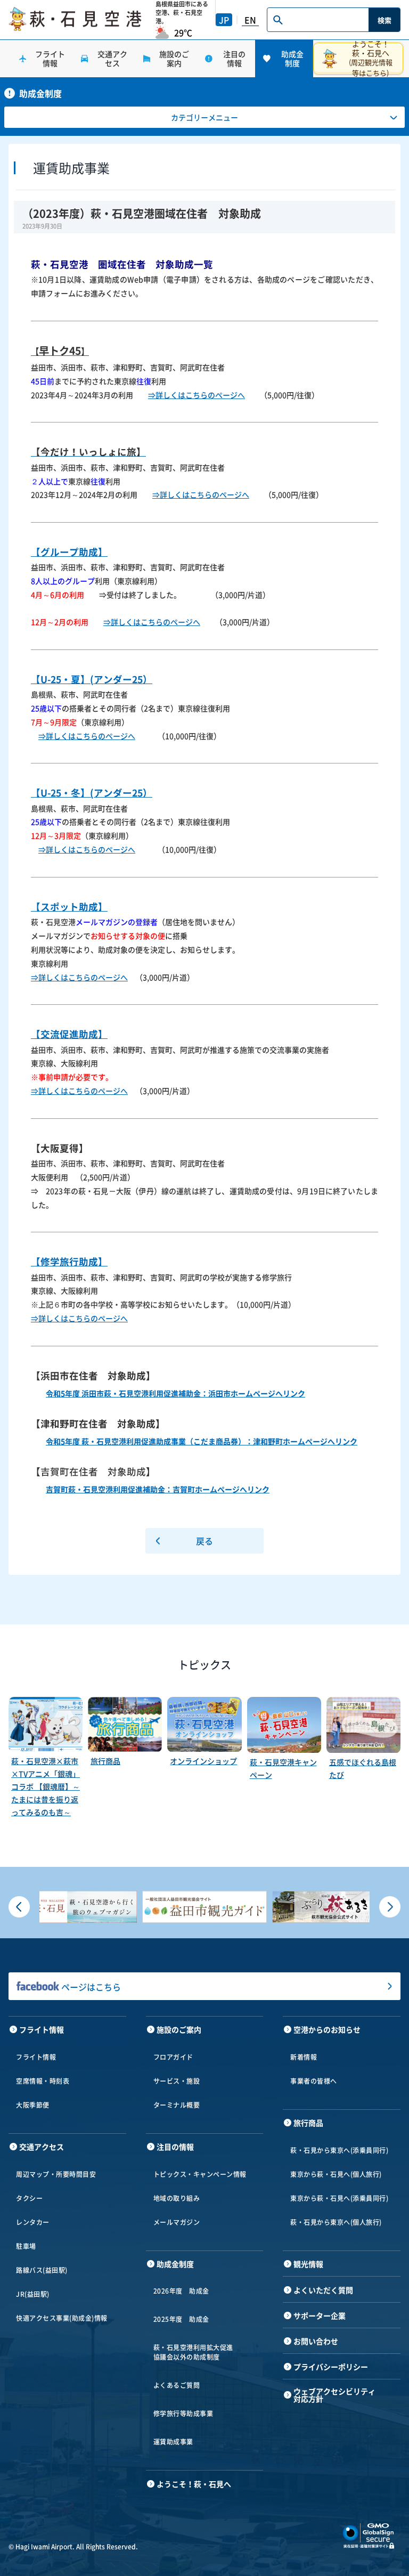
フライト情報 (36, 2057)
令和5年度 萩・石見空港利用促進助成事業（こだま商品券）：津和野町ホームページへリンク (202, 1441)
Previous (19, 1907)
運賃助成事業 (173, 2442)
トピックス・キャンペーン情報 (200, 2174)
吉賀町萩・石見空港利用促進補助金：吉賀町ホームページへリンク (158, 1489)
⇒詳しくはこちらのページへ (197, 395)
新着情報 (304, 2057)
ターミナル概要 (177, 2105)
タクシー (29, 2198)
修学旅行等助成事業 (183, 2414)
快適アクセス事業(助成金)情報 (62, 2318)
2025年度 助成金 (181, 2319)
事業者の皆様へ (314, 2081)
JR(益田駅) (33, 2294)
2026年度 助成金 (181, 2291)
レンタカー (33, 2222)
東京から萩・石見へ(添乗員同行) (339, 2198)
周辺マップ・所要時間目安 (56, 2174)
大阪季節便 (33, 2105)
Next (390, 1907)
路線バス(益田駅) (42, 2270)
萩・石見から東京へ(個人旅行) (336, 2222)
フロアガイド (173, 2057)
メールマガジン (177, 2222)
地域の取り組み (177, 2198)
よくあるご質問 (177, 2385)
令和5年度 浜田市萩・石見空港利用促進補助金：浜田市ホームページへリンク (175, 1393)
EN (250, 20)
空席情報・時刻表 (43, 2081)
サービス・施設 (177, 2081)
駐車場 (26, 2246)
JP (224, 20)
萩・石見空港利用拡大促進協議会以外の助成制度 (193, 2352)
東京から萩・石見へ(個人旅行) (336, 2174)
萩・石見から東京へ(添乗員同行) (339, 2150)
